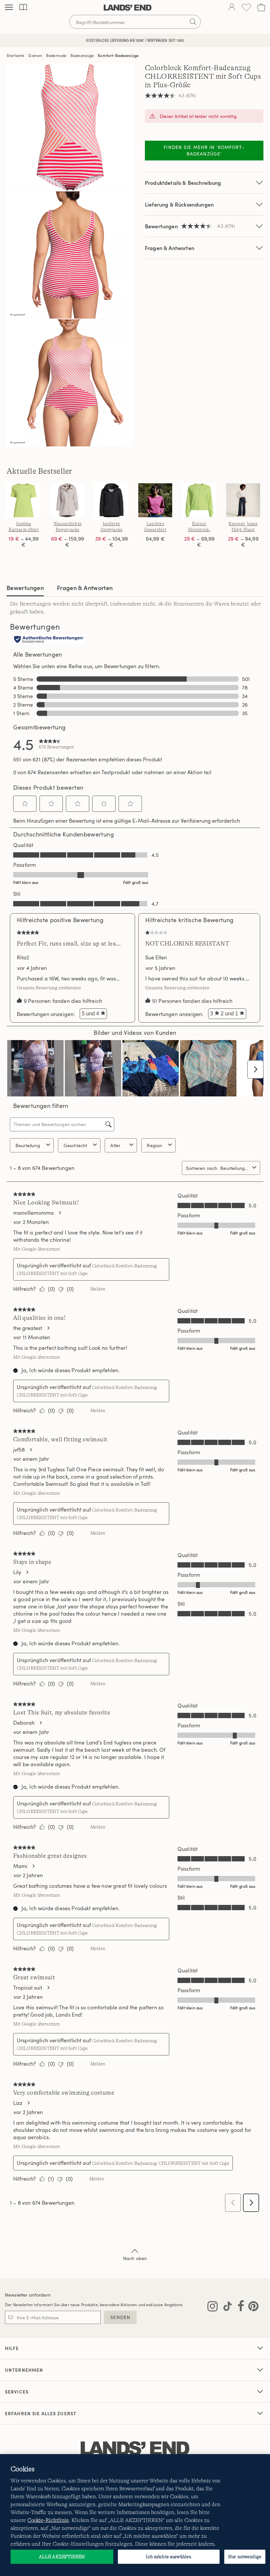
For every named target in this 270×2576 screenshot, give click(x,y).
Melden (98, 1289)
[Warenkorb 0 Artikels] (261, 7)
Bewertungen (25, 588)
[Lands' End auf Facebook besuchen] (239, 2307)
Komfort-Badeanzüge (118, 55)
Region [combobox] (154, 1145)
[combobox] (235, 1168)
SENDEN (120, 2317)
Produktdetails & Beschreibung (183, 183)
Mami (20, 1866)
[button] (25, 804)
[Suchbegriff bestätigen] (193, 22)
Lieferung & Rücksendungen (179, 204)
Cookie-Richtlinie (48, 2520)
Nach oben (135, 2258)
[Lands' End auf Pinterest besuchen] (251, 2307)
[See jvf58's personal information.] (31, 1450)
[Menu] (9, 8)
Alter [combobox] (115, 1145)
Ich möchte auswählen (169, 2557)
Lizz (18, 2103)
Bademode (56, 55)
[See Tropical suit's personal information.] (48, 1988)
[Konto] (232, 8)
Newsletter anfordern (28, 2295)
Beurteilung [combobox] (28, 1145)
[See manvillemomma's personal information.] (60, 1213)
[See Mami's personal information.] (33, 1866)
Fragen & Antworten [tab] (85, 588)
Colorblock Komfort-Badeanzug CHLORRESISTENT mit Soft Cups (161, 2163)
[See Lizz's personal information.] (28, 2103)
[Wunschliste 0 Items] (246, 7)
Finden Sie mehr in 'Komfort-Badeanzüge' (204, 150)
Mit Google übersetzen (37, 1249)
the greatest (28, 1328)
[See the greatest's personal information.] (48, 1328)
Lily (17, 1572)
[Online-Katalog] (23, 7)
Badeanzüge (82, 55)
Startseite (16, 55)
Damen (35, 55)
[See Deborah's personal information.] (40, 1723)
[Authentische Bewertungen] (49, 640)
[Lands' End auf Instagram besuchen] (213, 2307)
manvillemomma (33, 1213)
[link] (56, 744)
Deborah (24, 1723)
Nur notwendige (245, 2557)
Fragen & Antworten (170, 248)
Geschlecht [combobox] (75, 1145)
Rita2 (23, 957)
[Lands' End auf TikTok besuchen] (226, 2307)
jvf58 (19, 1450)
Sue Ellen (156, 957)
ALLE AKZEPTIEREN (62, 2557)
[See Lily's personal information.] (27, 1572)
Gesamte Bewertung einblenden (51, 988)
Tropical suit (28, 1988)
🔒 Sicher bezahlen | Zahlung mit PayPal (135, 40)
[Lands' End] (128, 8)
